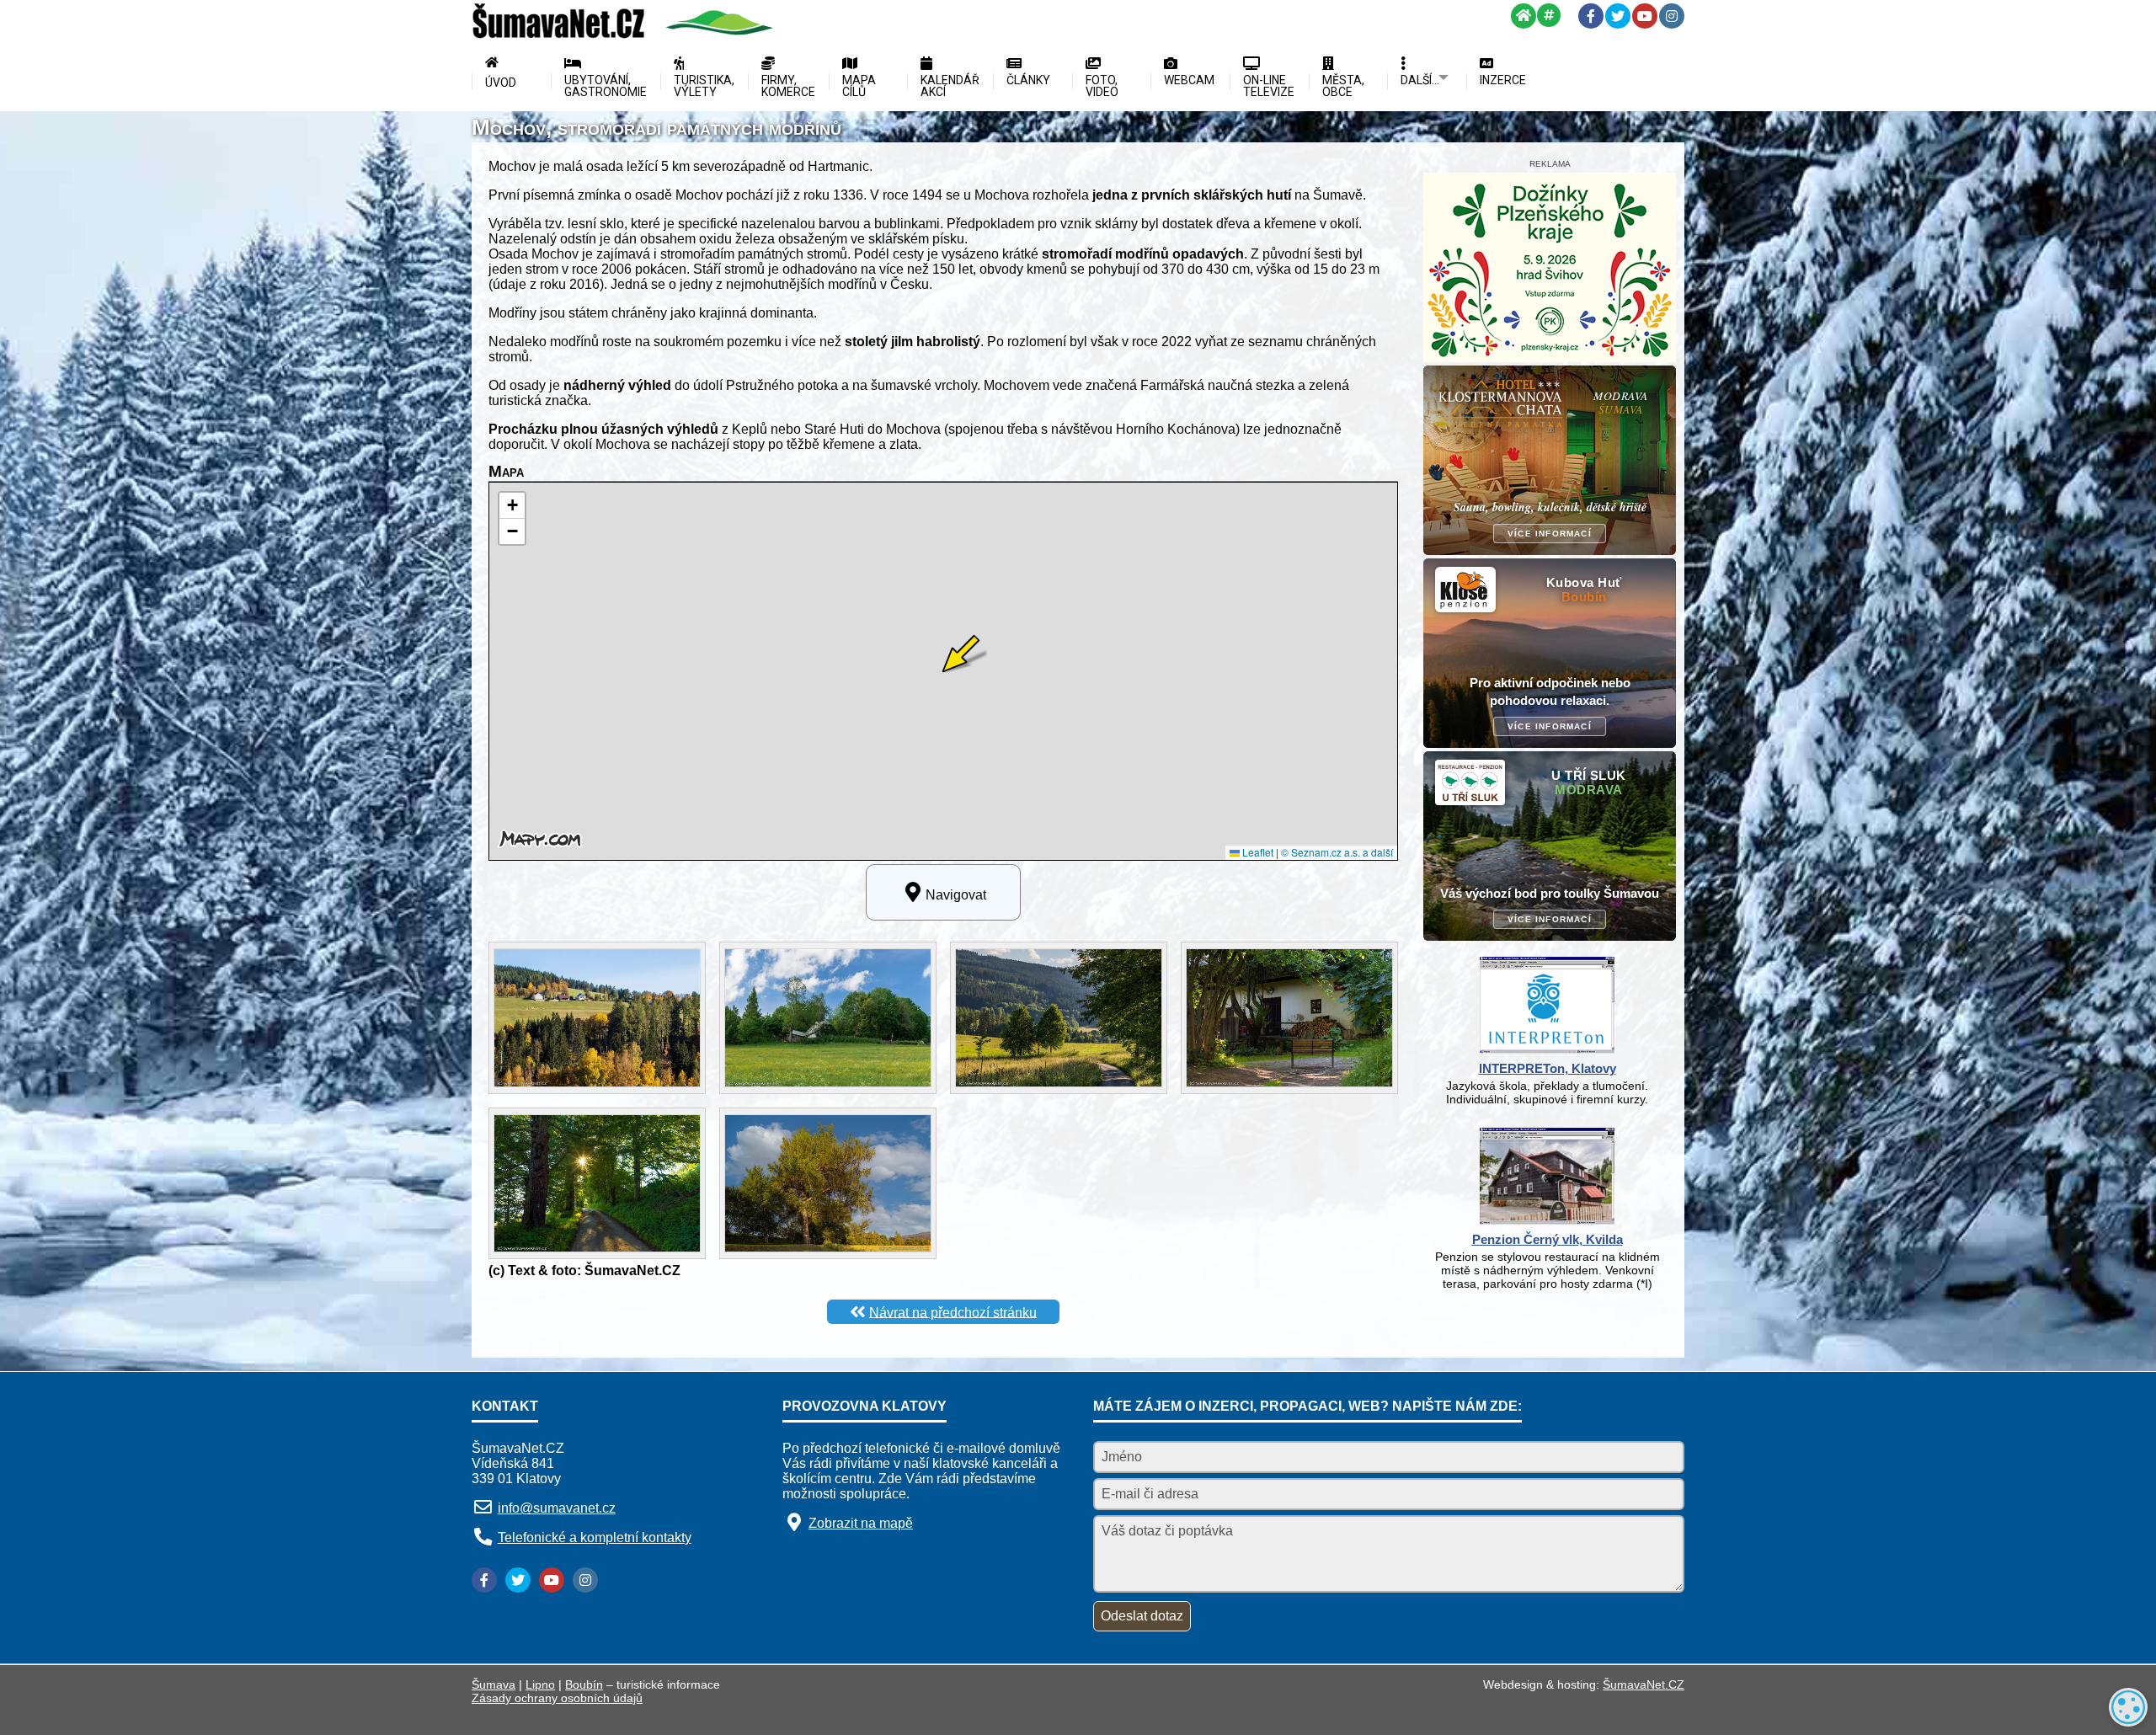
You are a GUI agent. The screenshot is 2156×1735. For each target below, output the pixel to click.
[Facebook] (1591, 16)
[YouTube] (1645, 16)
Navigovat (956, 895)
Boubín (584, 1684)
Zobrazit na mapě (861, 1523)
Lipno (540, 1684)
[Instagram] (1672, 16)
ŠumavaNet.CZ (1644, 1684)
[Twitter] (1618, 16)
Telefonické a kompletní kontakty (595, 1537)
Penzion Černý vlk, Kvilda (1548, 1239)
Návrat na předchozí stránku (953, 1312)
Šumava (494, 1684)
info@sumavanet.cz (557, 1508)
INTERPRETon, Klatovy (1548, 1068)
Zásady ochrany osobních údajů (557, 1698)
